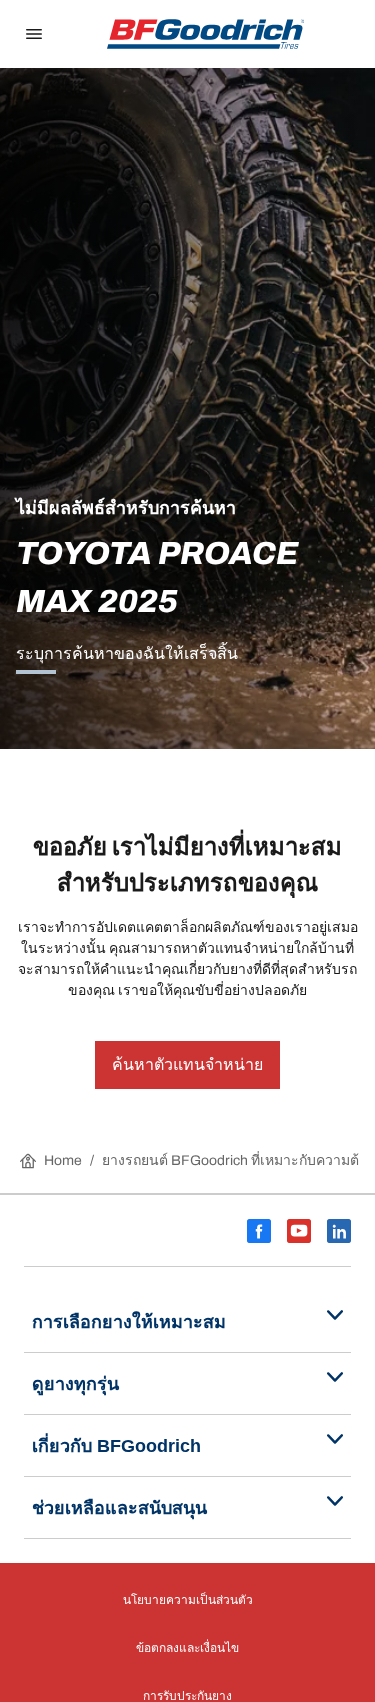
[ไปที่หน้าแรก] (206, 34)
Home (63, 1160)
